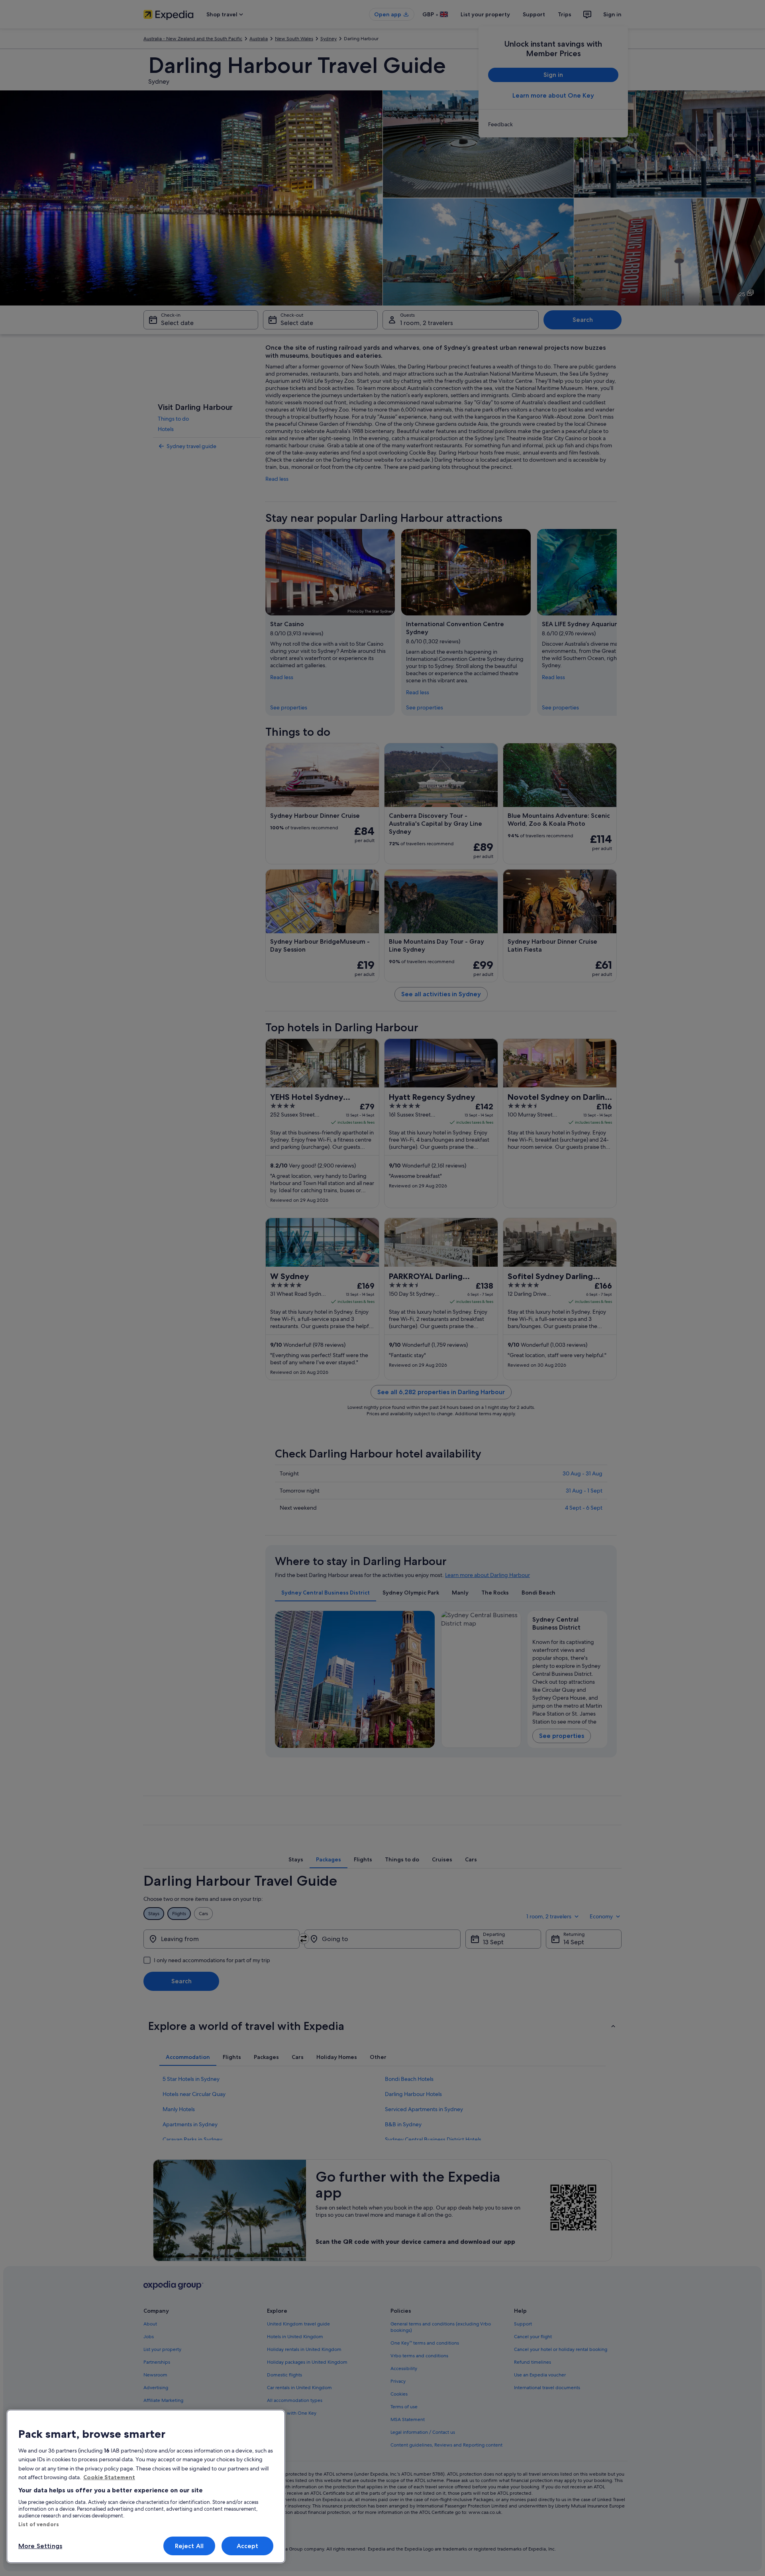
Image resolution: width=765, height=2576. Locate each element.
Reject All (189, 2546)
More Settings (40, 2546)
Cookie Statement (109, 2477)
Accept (248, 2546)
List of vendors (39, 2524)
